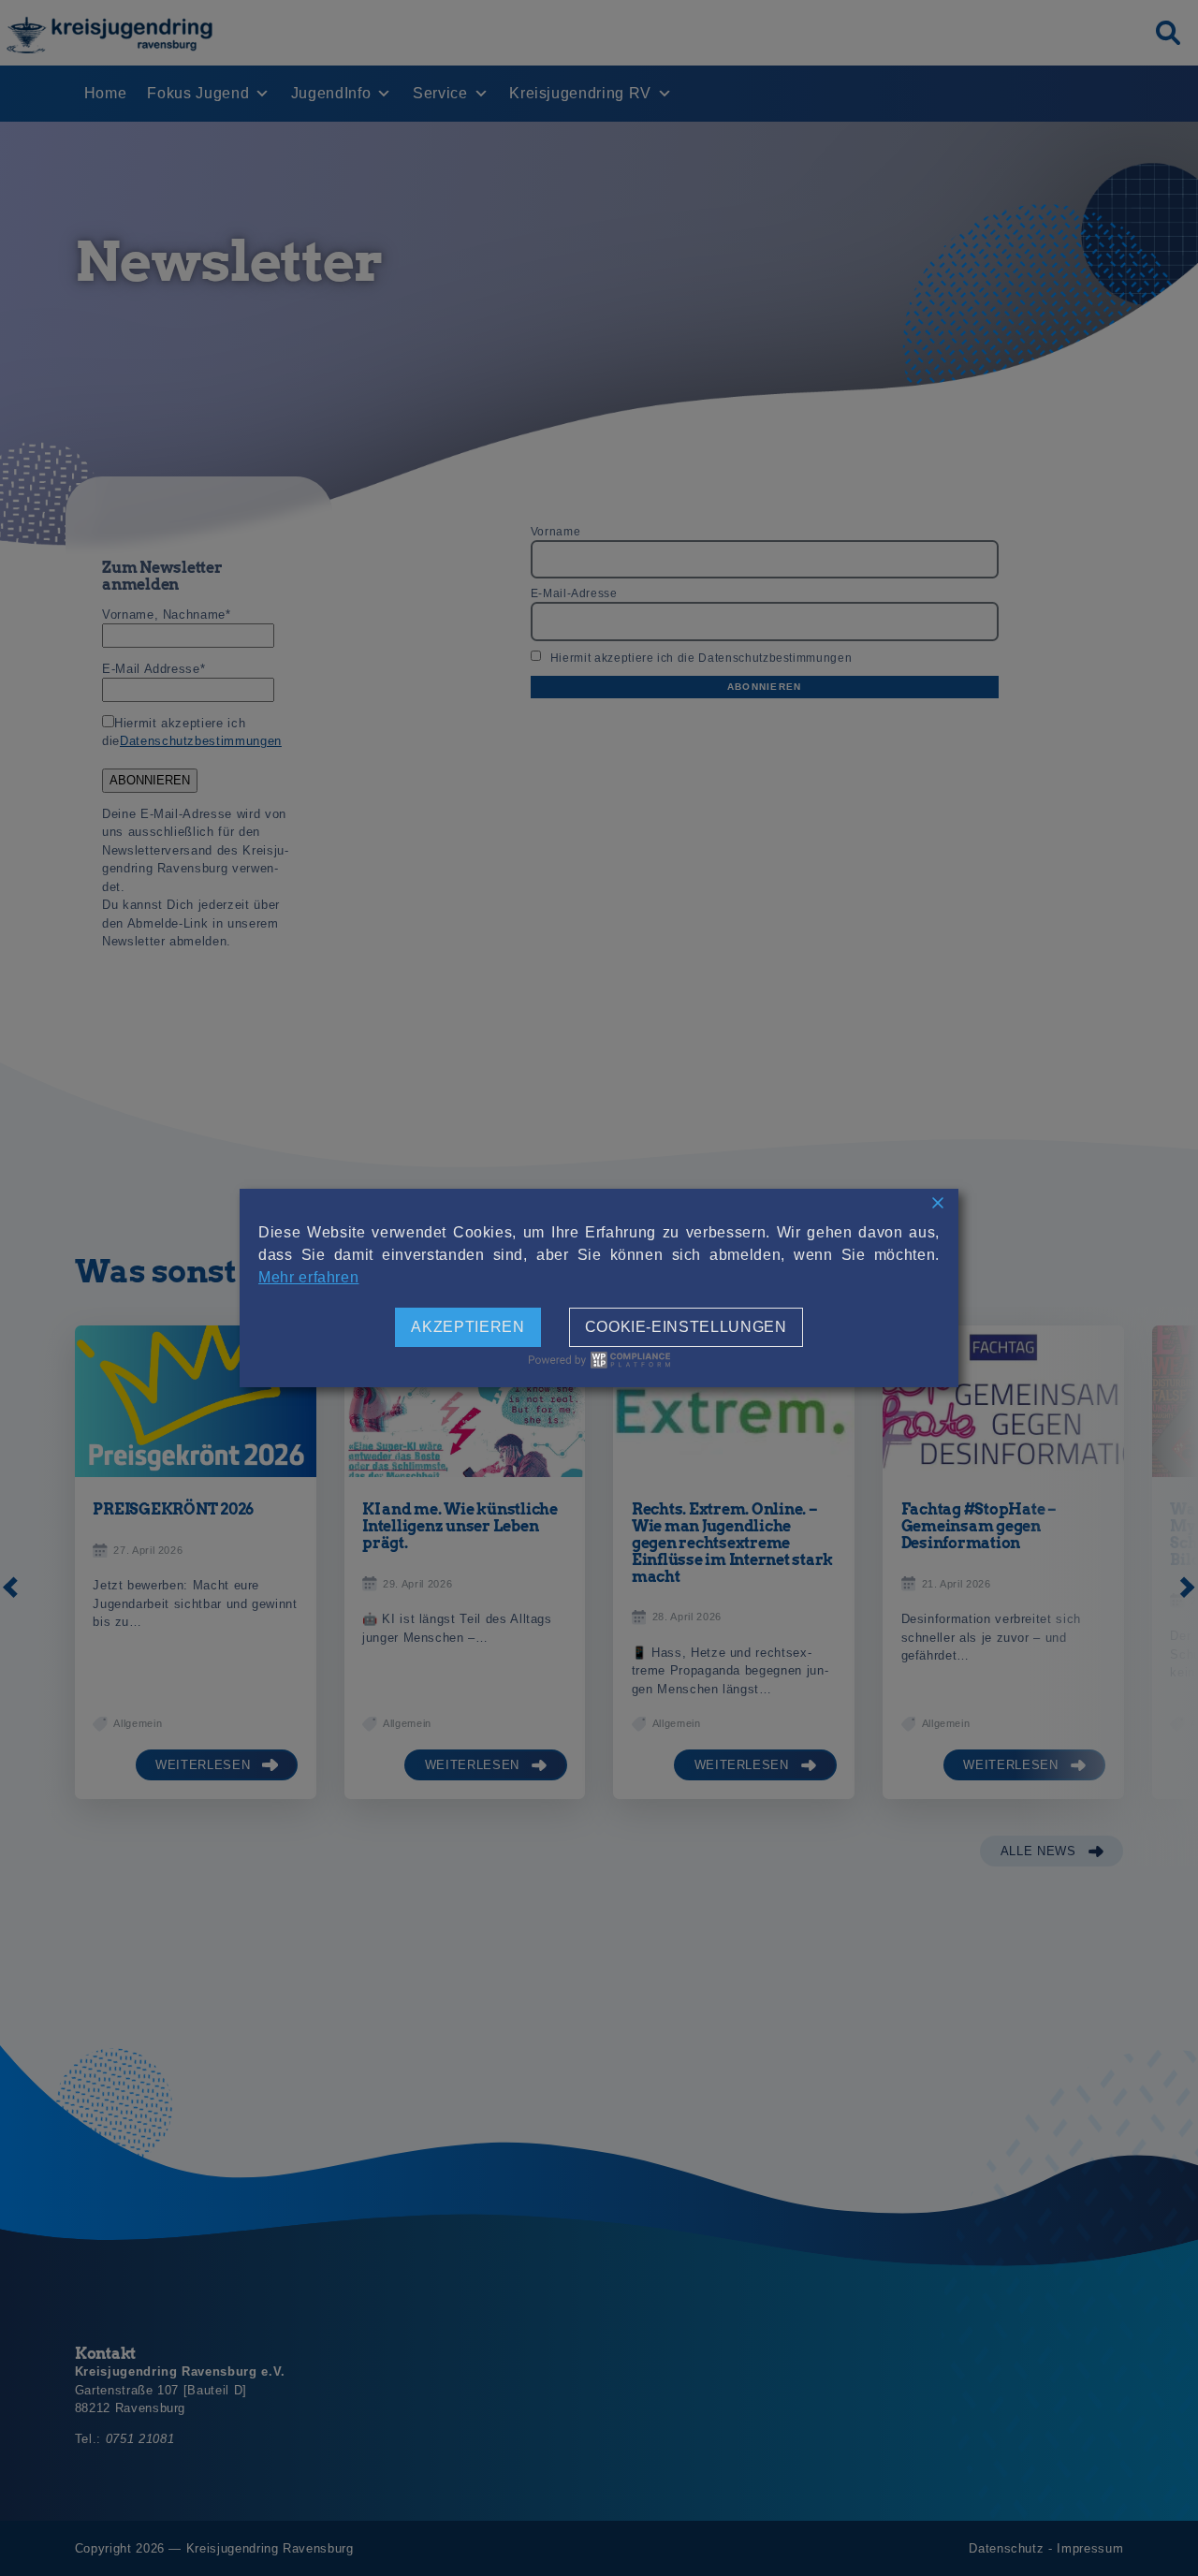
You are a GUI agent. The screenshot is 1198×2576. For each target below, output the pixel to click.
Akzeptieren (468, 1327)
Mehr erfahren (308, 1277)
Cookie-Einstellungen (686, 1327)
